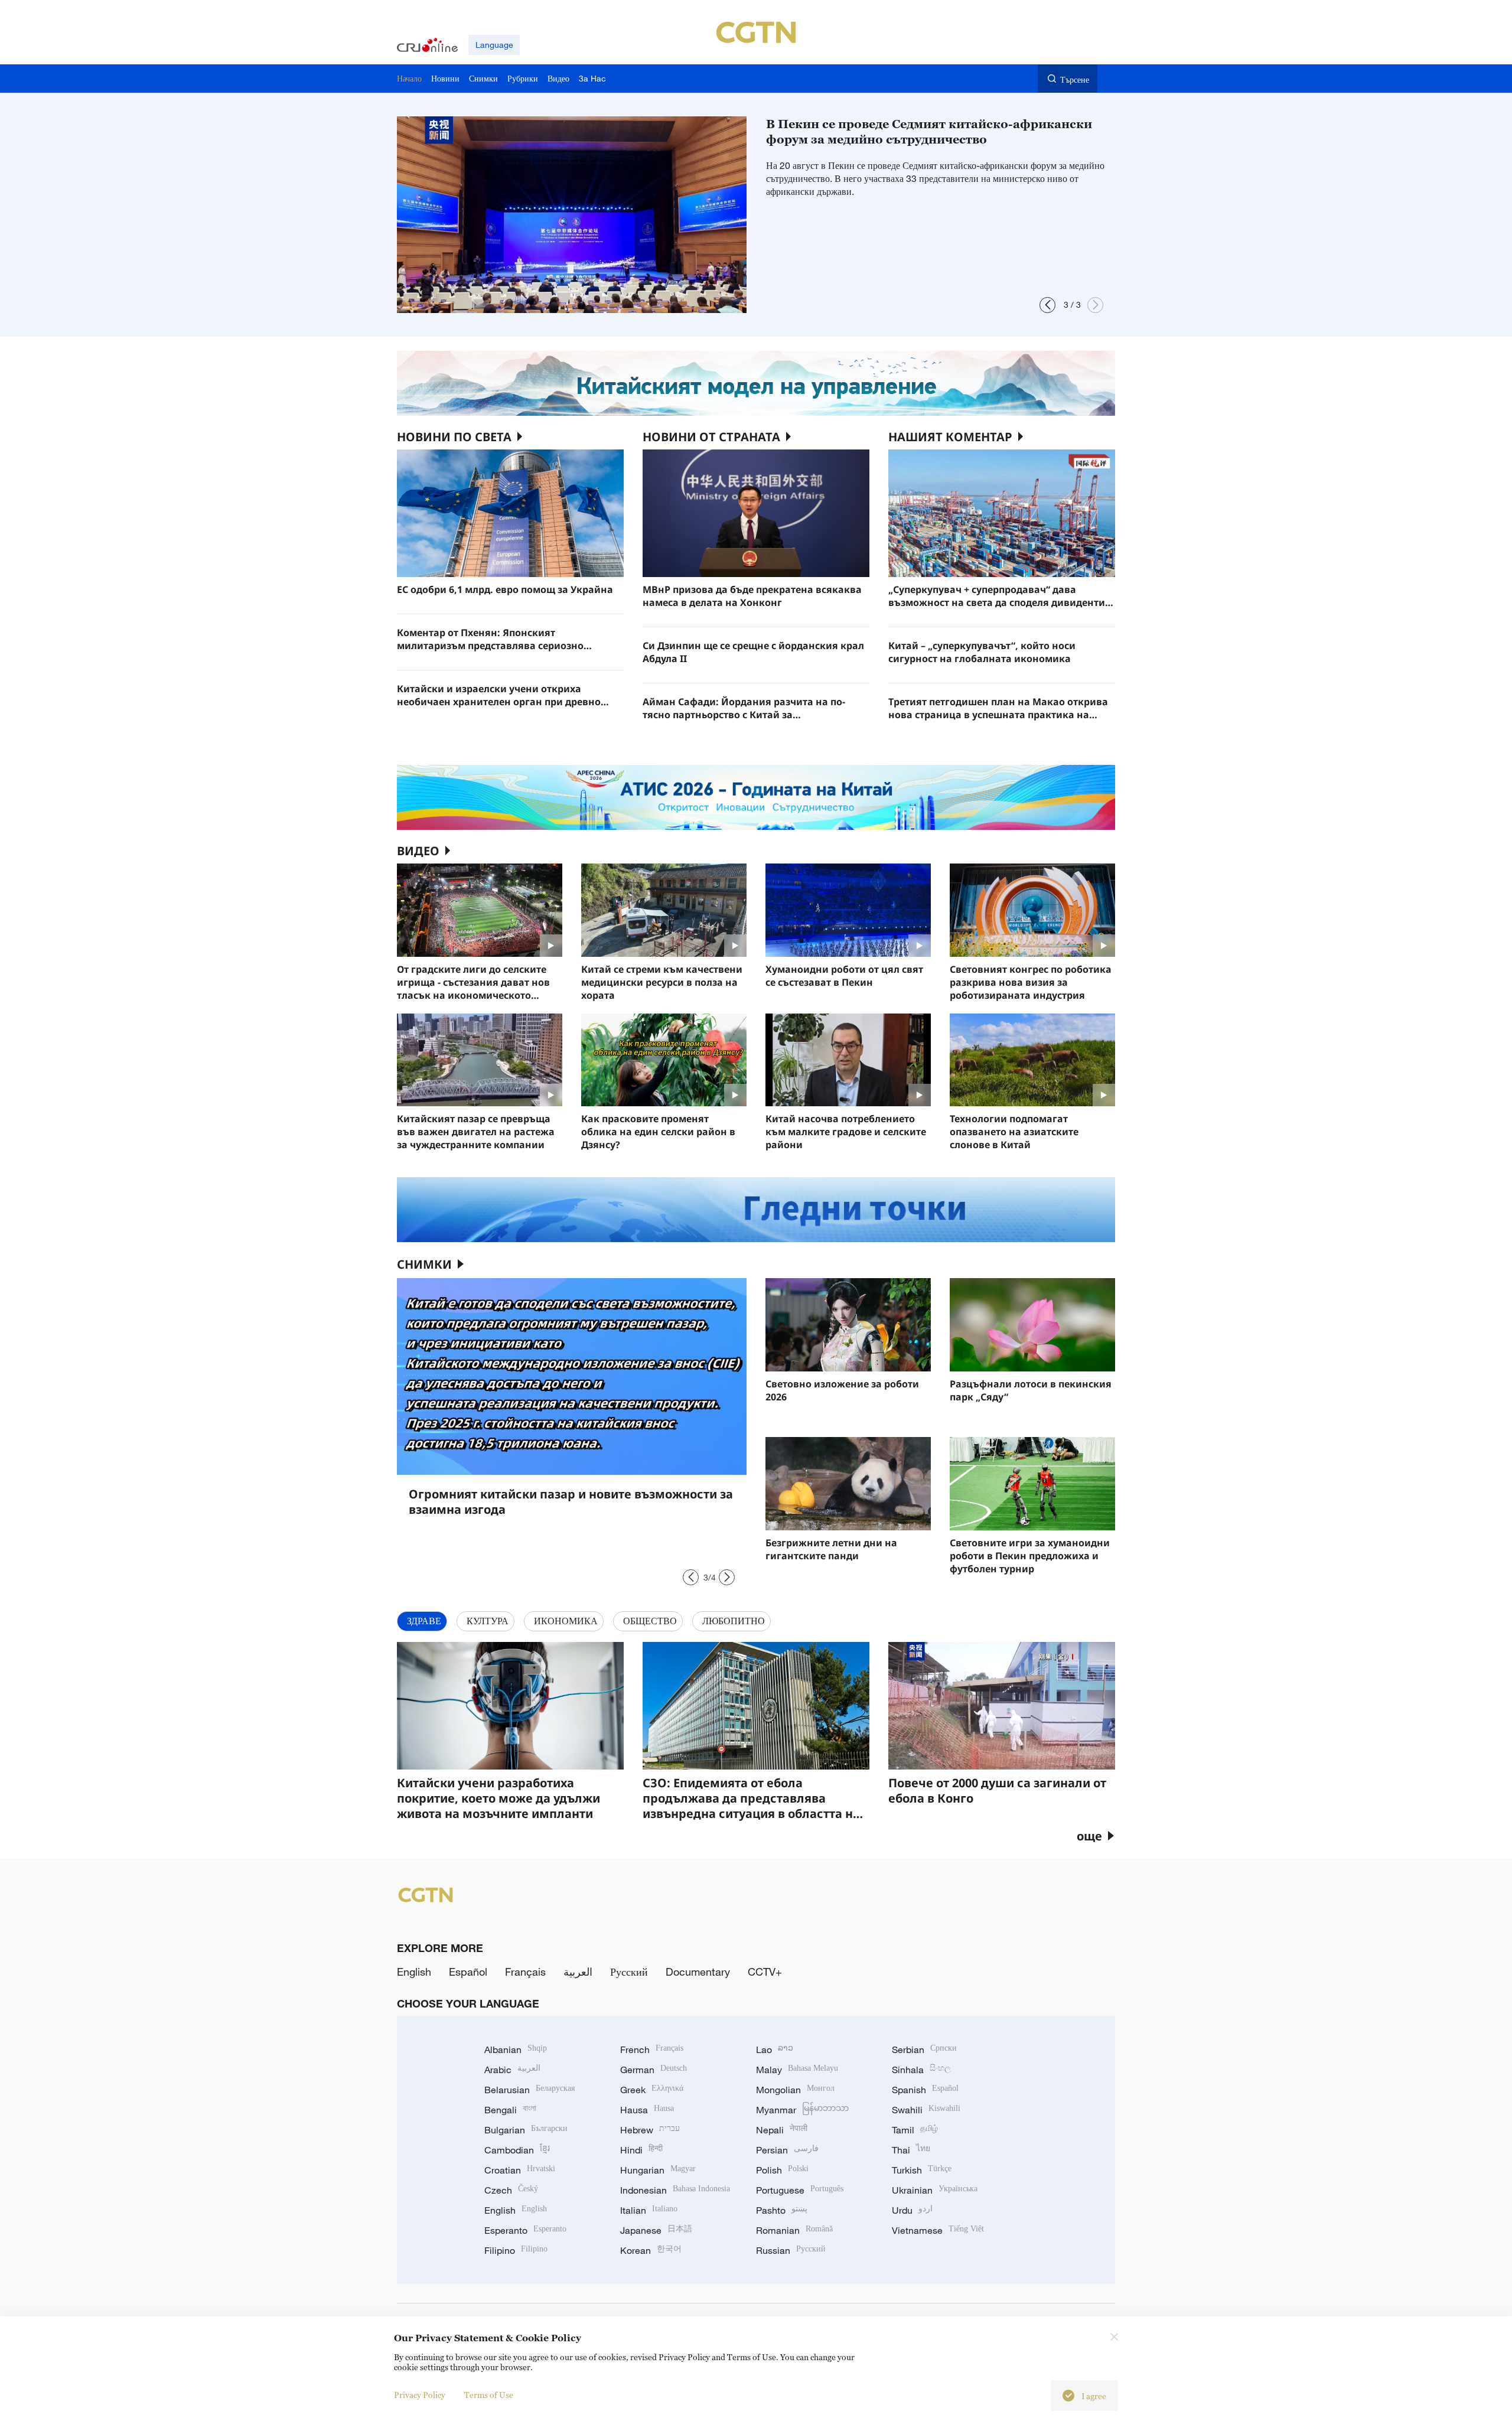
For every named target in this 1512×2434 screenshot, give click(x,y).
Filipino (516, 2250)
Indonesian (675, 2190)
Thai (911, 2150)
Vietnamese (938, 2230)
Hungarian (658, 2170)
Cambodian (517, 2150)
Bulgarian (526, 2130)
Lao (775, 2049)
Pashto (782, 2210)
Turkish (922, 2170)
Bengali (510, 2110)
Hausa (647, 2110)
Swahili (926, 2110)
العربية (578, 1972)
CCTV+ (765, 1972)
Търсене (1075, 79)
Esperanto (525, 2230)
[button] (1047, 305)
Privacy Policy (420, 2395)
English (414, 1972)
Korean (651, 2250)
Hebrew (650, 2130)
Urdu (912, 2210)
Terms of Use (489, 2395)
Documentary (698, 1972)
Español (468, 1972)
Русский (629, 1972)
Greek (652, 2090)
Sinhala (921, 2070)
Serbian (924, 2049)
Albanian (516, 2049)
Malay (797, 2070)
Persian (787, 2150)
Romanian (794, 2230)
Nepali (782, 2130)
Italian (649, 2210)
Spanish (925, 2090)
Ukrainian (935, 2190)
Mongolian (795, 2090)
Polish (782, 2170)
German (654, 2070)
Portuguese (800, 2190)
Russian (791, 2250)
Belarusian (529, 2090)
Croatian (520, 2170)
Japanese (656, 2230)
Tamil (915, 2130)
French (652, 2049)
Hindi (641, 2150)
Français (525, 1972)
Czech (511, 2190)
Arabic (512, 2070)
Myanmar (802, 2110)
